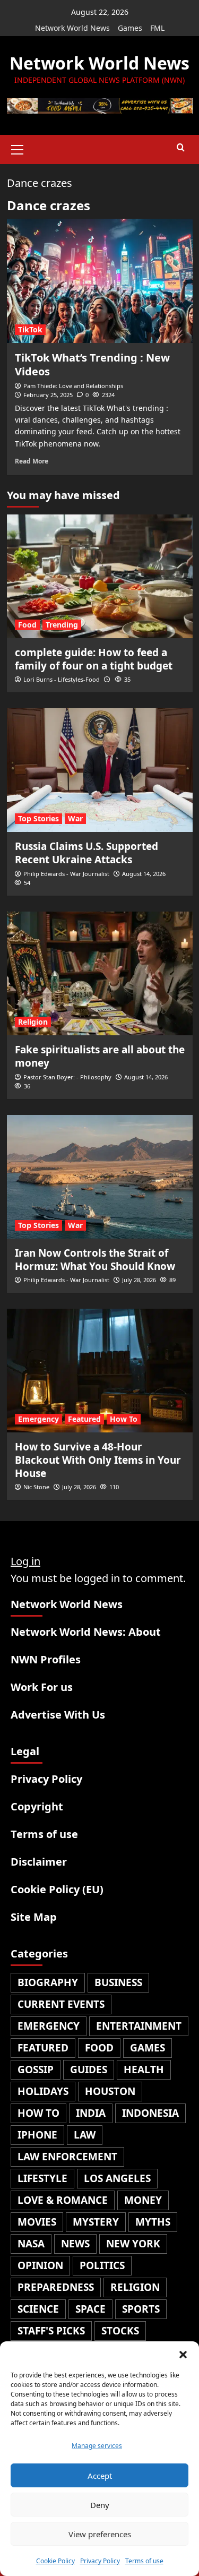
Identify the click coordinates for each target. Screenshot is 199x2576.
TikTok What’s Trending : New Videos (92, 364)
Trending (62, 625)
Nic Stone (36, 1487)
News (75, 2244)
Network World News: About (86, 1632)
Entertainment (139, 2026)
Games (130, 28)
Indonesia (150, 2113)
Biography (48, 1982)
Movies (37, 2222)
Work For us (42, 1687)
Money (143, 2200)
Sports (141, 2309)
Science (38, 2309)
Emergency (38, 1419)
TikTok (30, 329)
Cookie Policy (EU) (57, 1889)
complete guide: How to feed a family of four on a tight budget (94, 659)
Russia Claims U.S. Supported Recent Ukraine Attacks (86, 853)
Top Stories (38, 818)
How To (124, 1419)
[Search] (181, 148)
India (91, 2113)
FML (157, 28)
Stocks (120, 2331)
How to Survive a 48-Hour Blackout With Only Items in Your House (98, 1460)
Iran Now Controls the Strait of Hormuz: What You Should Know (95, 1260)
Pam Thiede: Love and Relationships (73, 386)
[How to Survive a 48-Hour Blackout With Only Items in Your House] (100, 1371)
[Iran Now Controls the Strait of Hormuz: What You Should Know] (100, 1177)
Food (27, 625)
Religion (33, 1022)
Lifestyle (42, 2178)
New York (133, 2244)
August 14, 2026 (144, 874)
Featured (84, 1419)
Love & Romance (63, 2200)
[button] (183, 2355)
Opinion (40, 2265)
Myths (153, 2222)
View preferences (100, 2534)
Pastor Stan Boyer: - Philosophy (67, 1077)
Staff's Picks (51, 2331)
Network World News (72, 28)
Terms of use (144, 2561)
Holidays (43, 2091)
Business (118, 1982)
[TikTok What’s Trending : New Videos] (100, 281)
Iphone (37, 2135)
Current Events (61, 2004)
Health (144, 2070)
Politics (102, 2265)
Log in (25, 1561)
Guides (89, 2070)
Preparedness (56, 2287)
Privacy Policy (100, 2561)
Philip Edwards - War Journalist (66, 874)
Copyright (37, 1806)
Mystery (96, 2222)
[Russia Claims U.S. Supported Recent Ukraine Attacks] (100, 770)
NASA (31, 2244)
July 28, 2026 (139, 1280)
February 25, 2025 (48, 395)
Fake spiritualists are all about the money (100, 1056)
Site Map (34, 1917)
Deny (100, 2505)
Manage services (97, 2446)
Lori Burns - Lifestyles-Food (62, 679)
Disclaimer (39, 1862)
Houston (110, 2091)
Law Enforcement (67, 2157)
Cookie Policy (55, 2561)
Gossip (36, 2070)
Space (90, 2309)
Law (85, 2135)
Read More (32, 461)
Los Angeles (117, 2178)
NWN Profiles (46, 1659)
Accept (100, 2476)
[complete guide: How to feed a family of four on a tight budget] (100, 576)
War (75, 818)
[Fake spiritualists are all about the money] (100, 973)
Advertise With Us (58, 1715)
